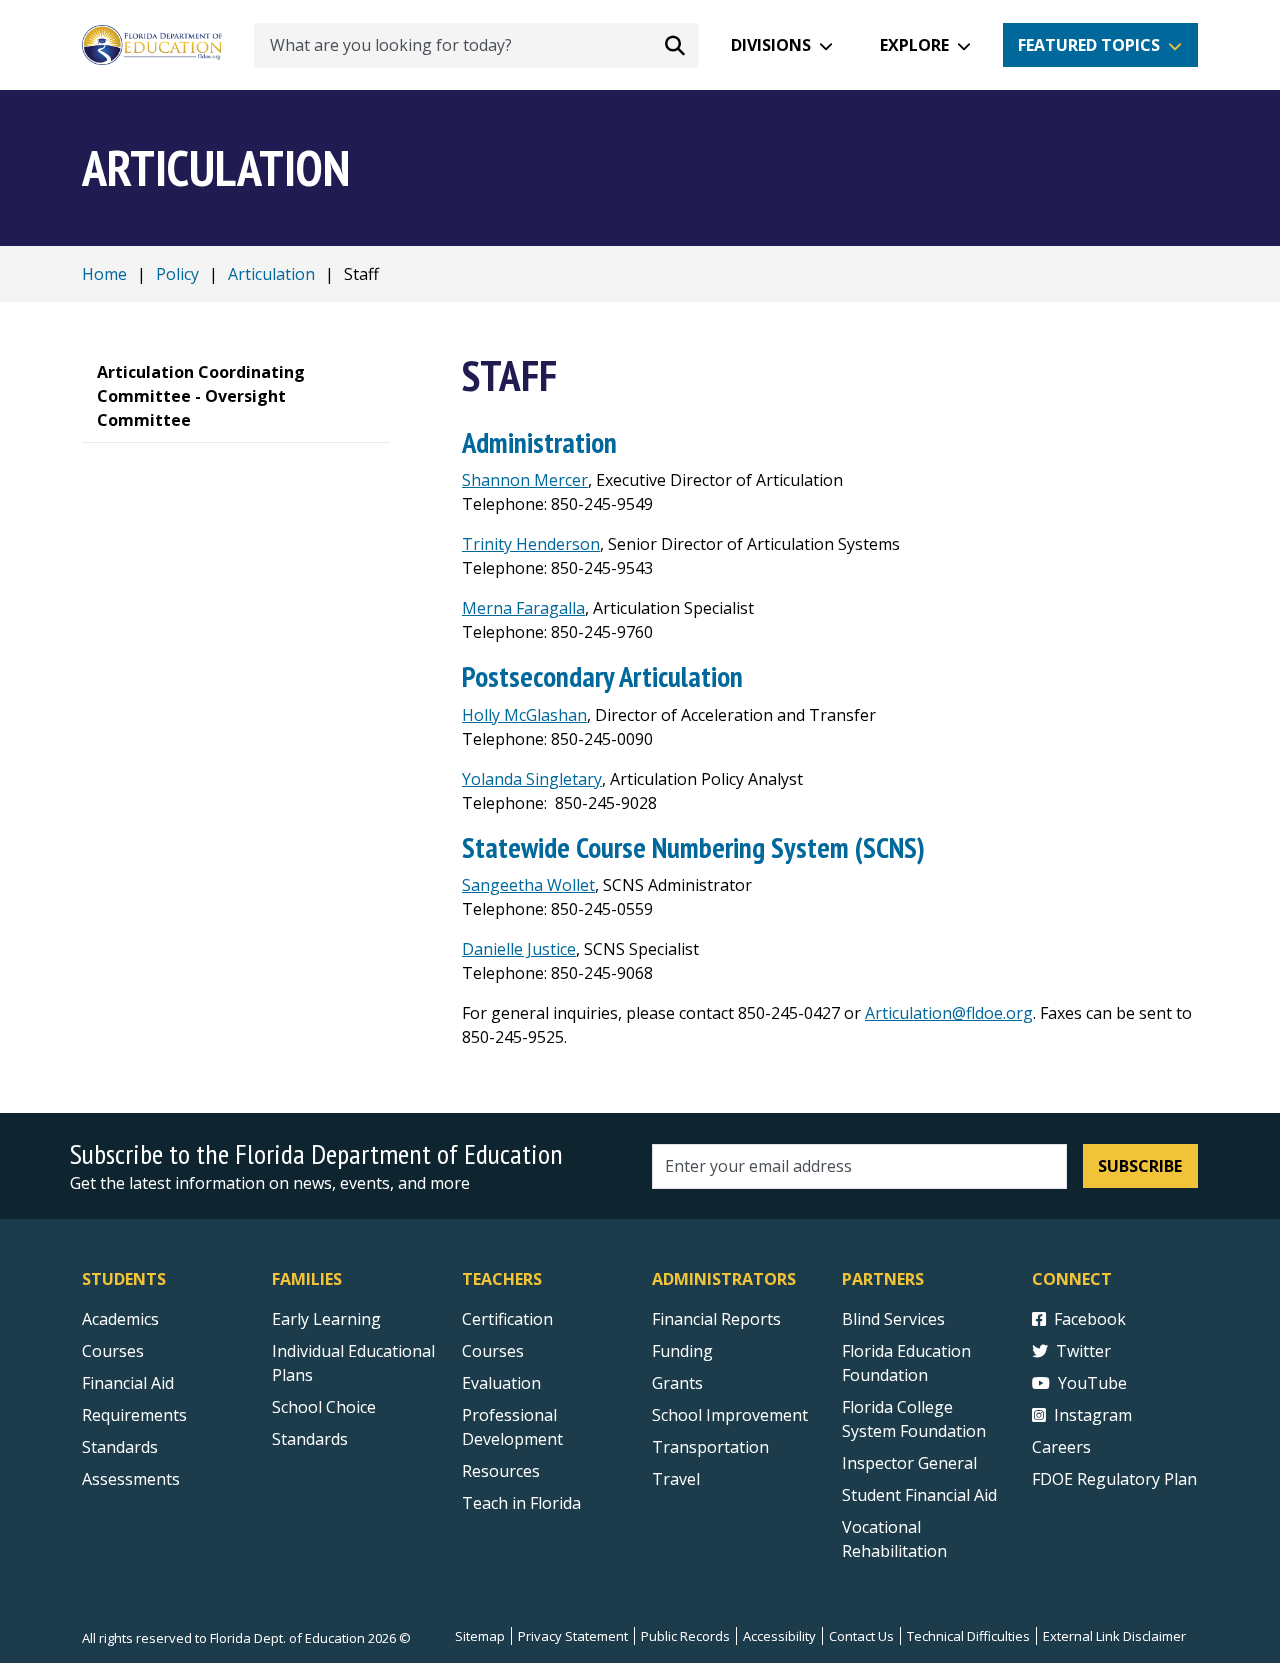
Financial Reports (716, 1319)
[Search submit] (675, 45)
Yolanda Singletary (532, 779)
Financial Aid (128, 1383)
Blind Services (893, 1319)
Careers (1061, 1447)
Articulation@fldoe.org (949, 1013)
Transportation (710, 1447)
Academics (120, 1319)
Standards (120, 1447)
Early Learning (326, 1319)
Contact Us (861, 1636)
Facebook (1090, 1319)
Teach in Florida (521, 1503)
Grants (677, 1383)
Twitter (1083, 1351)
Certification (507, 1319)
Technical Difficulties (968, 1636)
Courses (113, 1351)
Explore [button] (914, 45)
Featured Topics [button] (1089, 45)
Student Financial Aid (919, 1495)
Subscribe (1140, 1166)
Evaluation (501, 1383)
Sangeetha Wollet (528, 885)
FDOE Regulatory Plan (1114, 1479)
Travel (676, 1479)
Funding (682, 1351)
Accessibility (779, 1636)
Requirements (134, 1415)
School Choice (324, 1407)
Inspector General (909, 1463)
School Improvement (730, 1415)
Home (104, 274)
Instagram (1093, 1415)
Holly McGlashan (524, 715)
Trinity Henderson (531, 544)
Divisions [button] (771, 45)
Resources (501, 1471)
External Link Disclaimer (1114, 1636)
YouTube (1092, 1383)
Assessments (131, 1479)
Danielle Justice (519, 949)
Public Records (685, 1636)
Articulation (271, 274)
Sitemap (480, 1636)
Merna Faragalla (523, 608)
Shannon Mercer (525, 480)
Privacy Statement (573, 1636)
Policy (177, 274)
